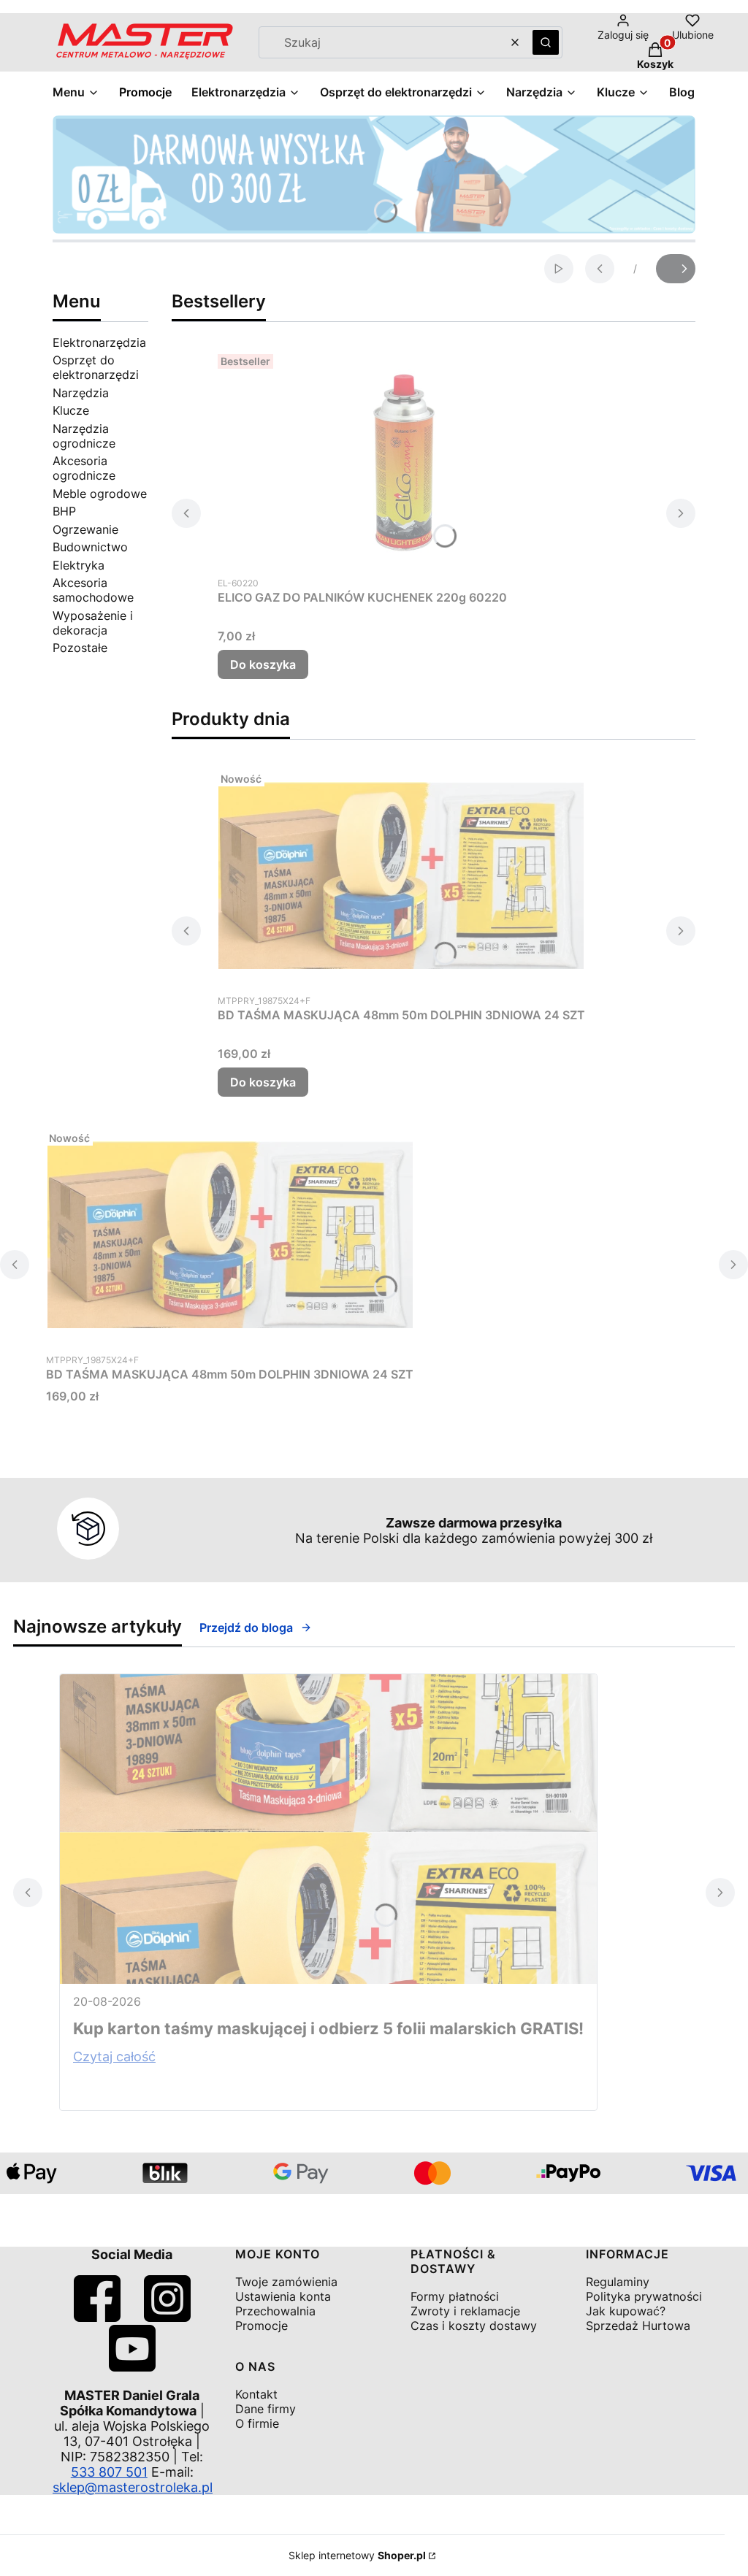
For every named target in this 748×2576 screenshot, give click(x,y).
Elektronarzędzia (99, 342)
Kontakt (256, 2394)
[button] (546, 42)
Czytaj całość (114, 2056)
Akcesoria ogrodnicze (84, 468)
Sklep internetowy (357, 2555)
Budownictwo (90, 547)
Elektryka (79, 565)
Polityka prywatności (644, 2296)
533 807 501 (109, 2472)
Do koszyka (263, 664)
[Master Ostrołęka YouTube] (132, 2367)
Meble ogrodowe (100, 494)
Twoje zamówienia (286, 2282)
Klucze (71, 410)
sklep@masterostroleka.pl (133, 2487)
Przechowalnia (275, 2311)
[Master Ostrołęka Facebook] (97, 2317)
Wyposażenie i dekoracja (93, 623)
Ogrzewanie (85, 529)
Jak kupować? (626, 2311)
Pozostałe (80, 648)
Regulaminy (618, 2282)
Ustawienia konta (283, 2296)
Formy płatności (455, 2296)
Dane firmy (266, 2409)
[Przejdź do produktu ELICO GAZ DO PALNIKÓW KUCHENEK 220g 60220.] (400, 458)
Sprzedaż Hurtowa (638, 2326)
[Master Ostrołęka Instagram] (167, 2317)
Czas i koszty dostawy (474, 2326)
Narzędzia (81, 393)
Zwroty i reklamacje (465, 2311)
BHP (64, 511)
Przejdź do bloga (246, 1628)
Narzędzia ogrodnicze (84, 436)
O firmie (257, 2423)
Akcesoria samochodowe (93, 590)
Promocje (262, 2326)
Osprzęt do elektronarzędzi (96, 367)
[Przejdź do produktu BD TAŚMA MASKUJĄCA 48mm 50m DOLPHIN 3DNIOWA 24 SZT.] (401, 875)
